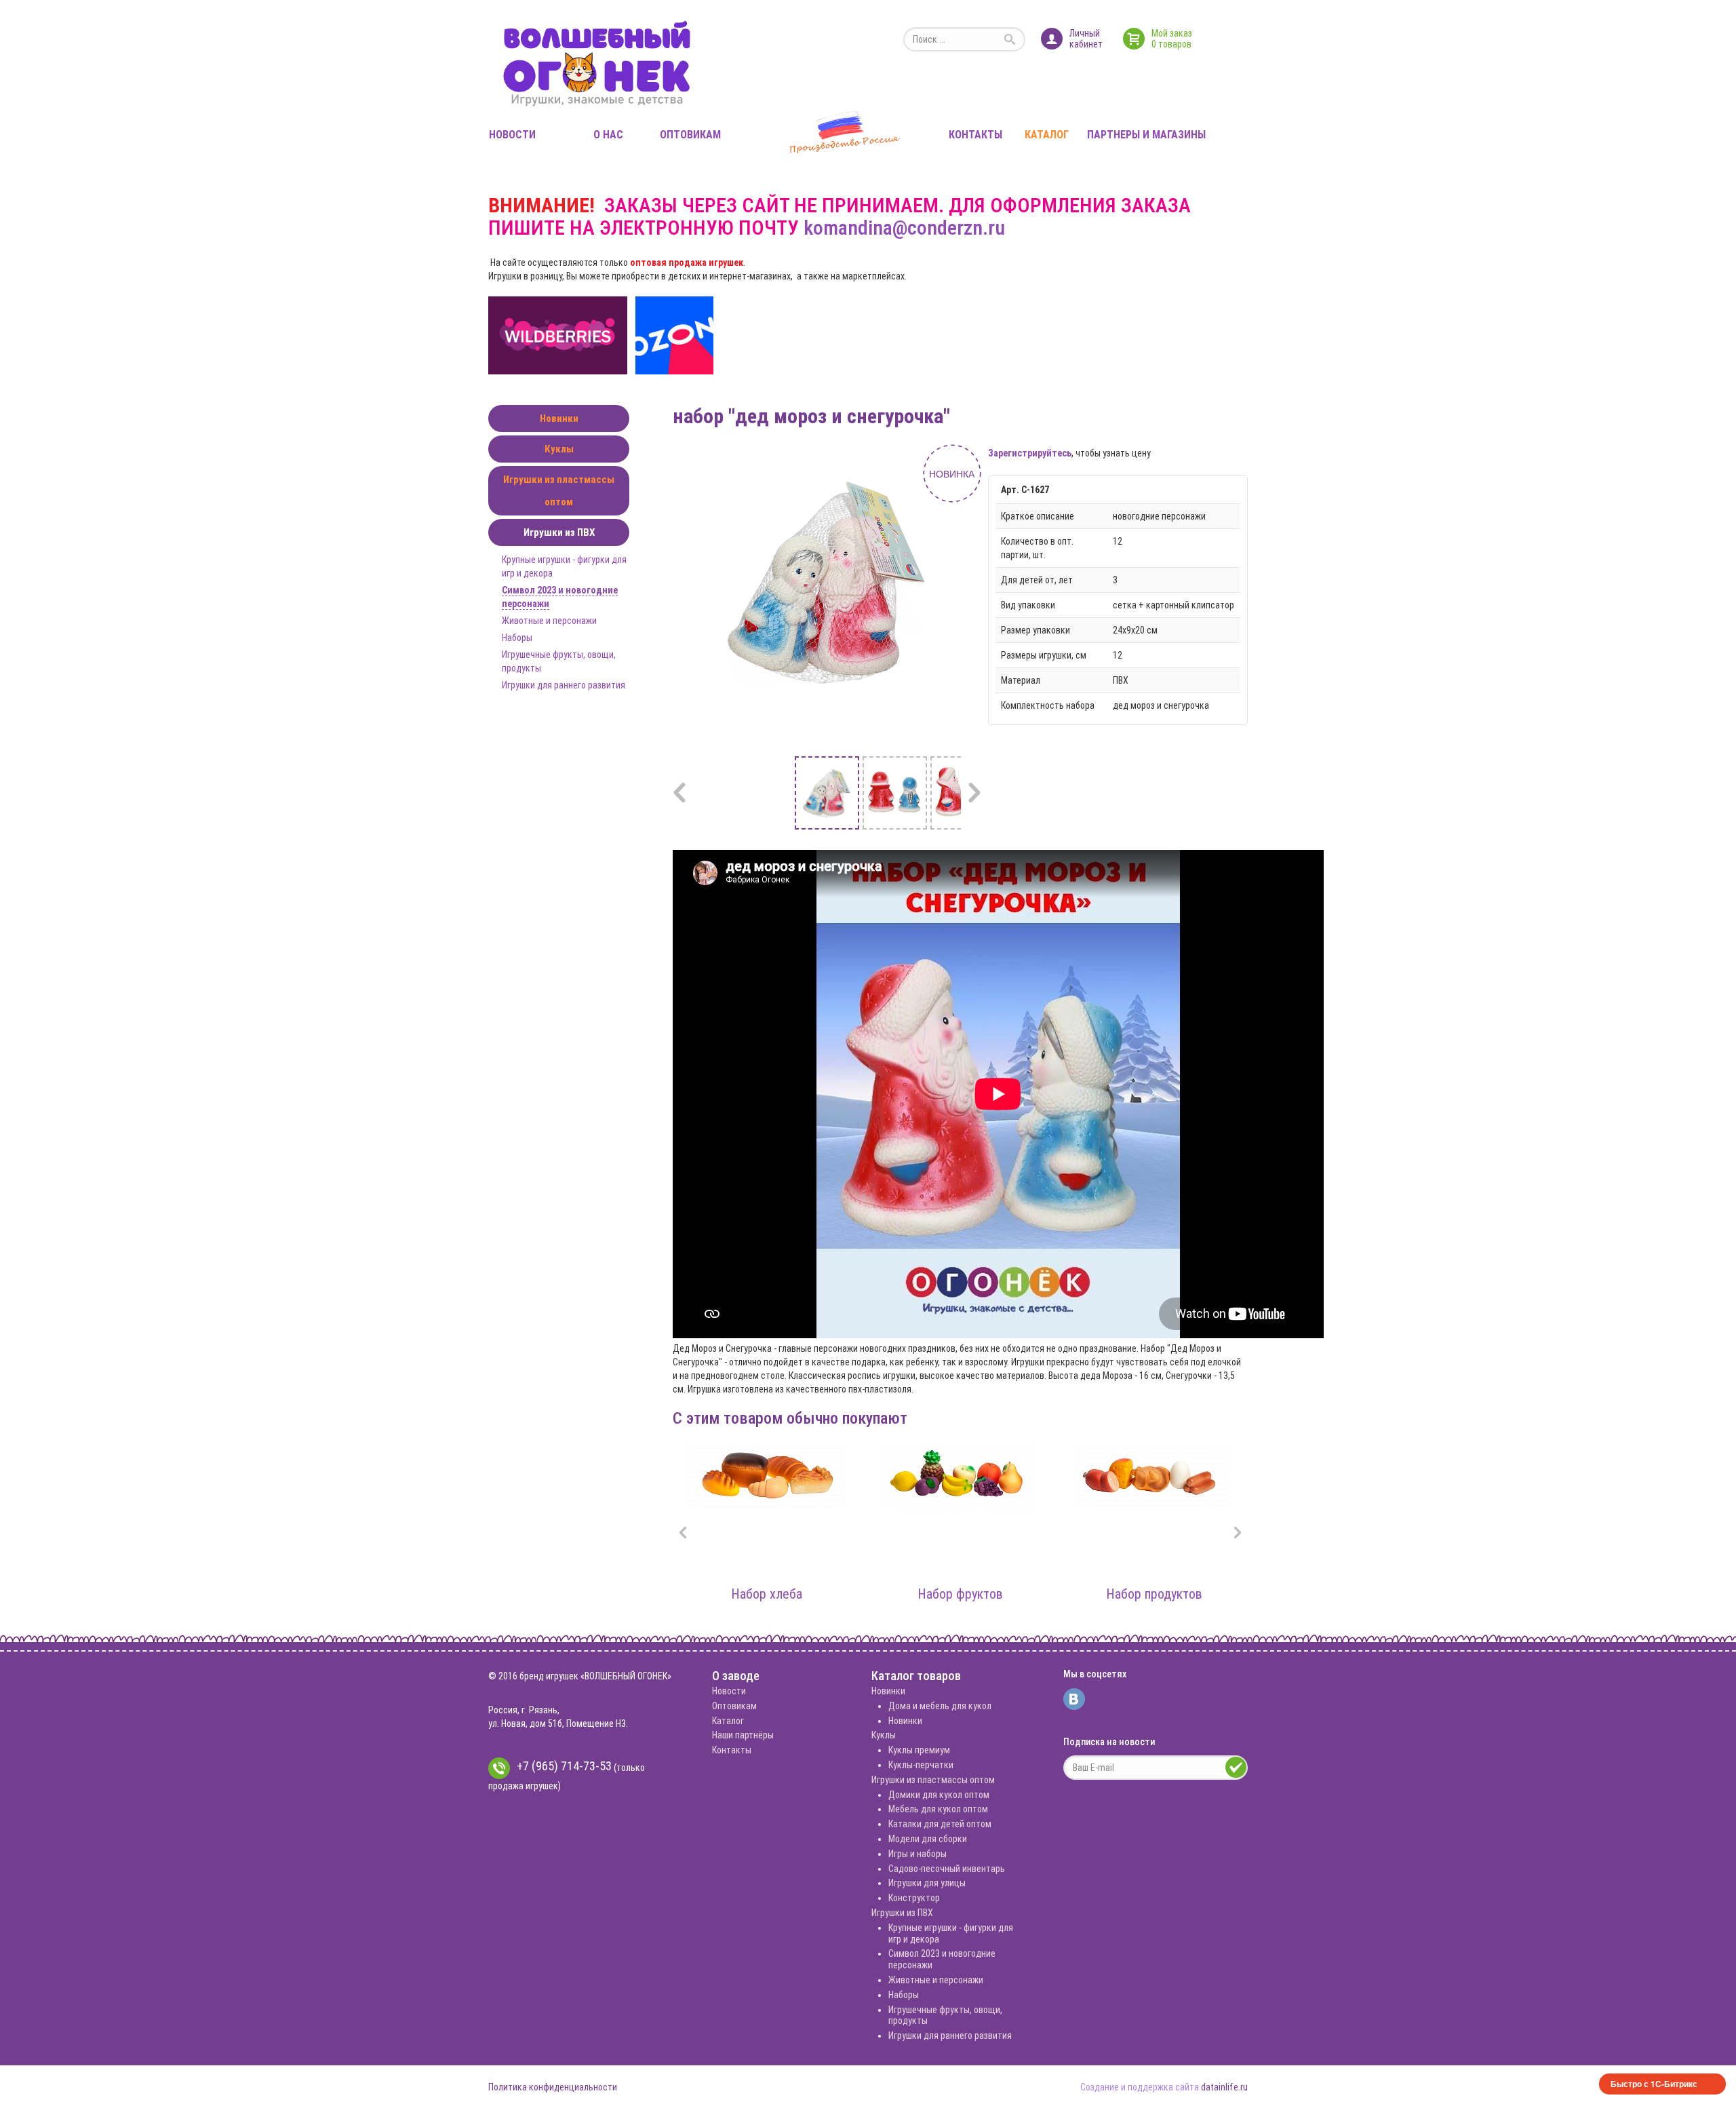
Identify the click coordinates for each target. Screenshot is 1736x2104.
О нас (608, 135)
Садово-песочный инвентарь (947, 1869)
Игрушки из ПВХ (559, 532)
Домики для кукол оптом (939, 1795)
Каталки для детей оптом (940, 1824)
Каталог (1047, 135)
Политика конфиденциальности (553, 2087)
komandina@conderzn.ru (904, 228)
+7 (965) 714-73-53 (564, 1766)
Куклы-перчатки (921, 1765)
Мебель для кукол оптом (938, 1809)
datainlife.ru (1224, 2087)
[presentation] (683, 1534)
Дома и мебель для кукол (940, 1706)
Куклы (559, 449)
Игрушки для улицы (927, 1883)
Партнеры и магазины (1146, 135)
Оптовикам (690, 135)
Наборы (517, 638)
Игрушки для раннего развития (564, 685)
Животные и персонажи (549, 621)
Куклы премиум (919, 1750)
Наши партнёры (743, 1735)
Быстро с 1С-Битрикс (1654, 2084)
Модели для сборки (928, 1839)
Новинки (559, 418)
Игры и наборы (918, 1854)
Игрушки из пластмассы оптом (559, 491)
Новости (512, 135)
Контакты (975, 135)
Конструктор (914, 1898)
